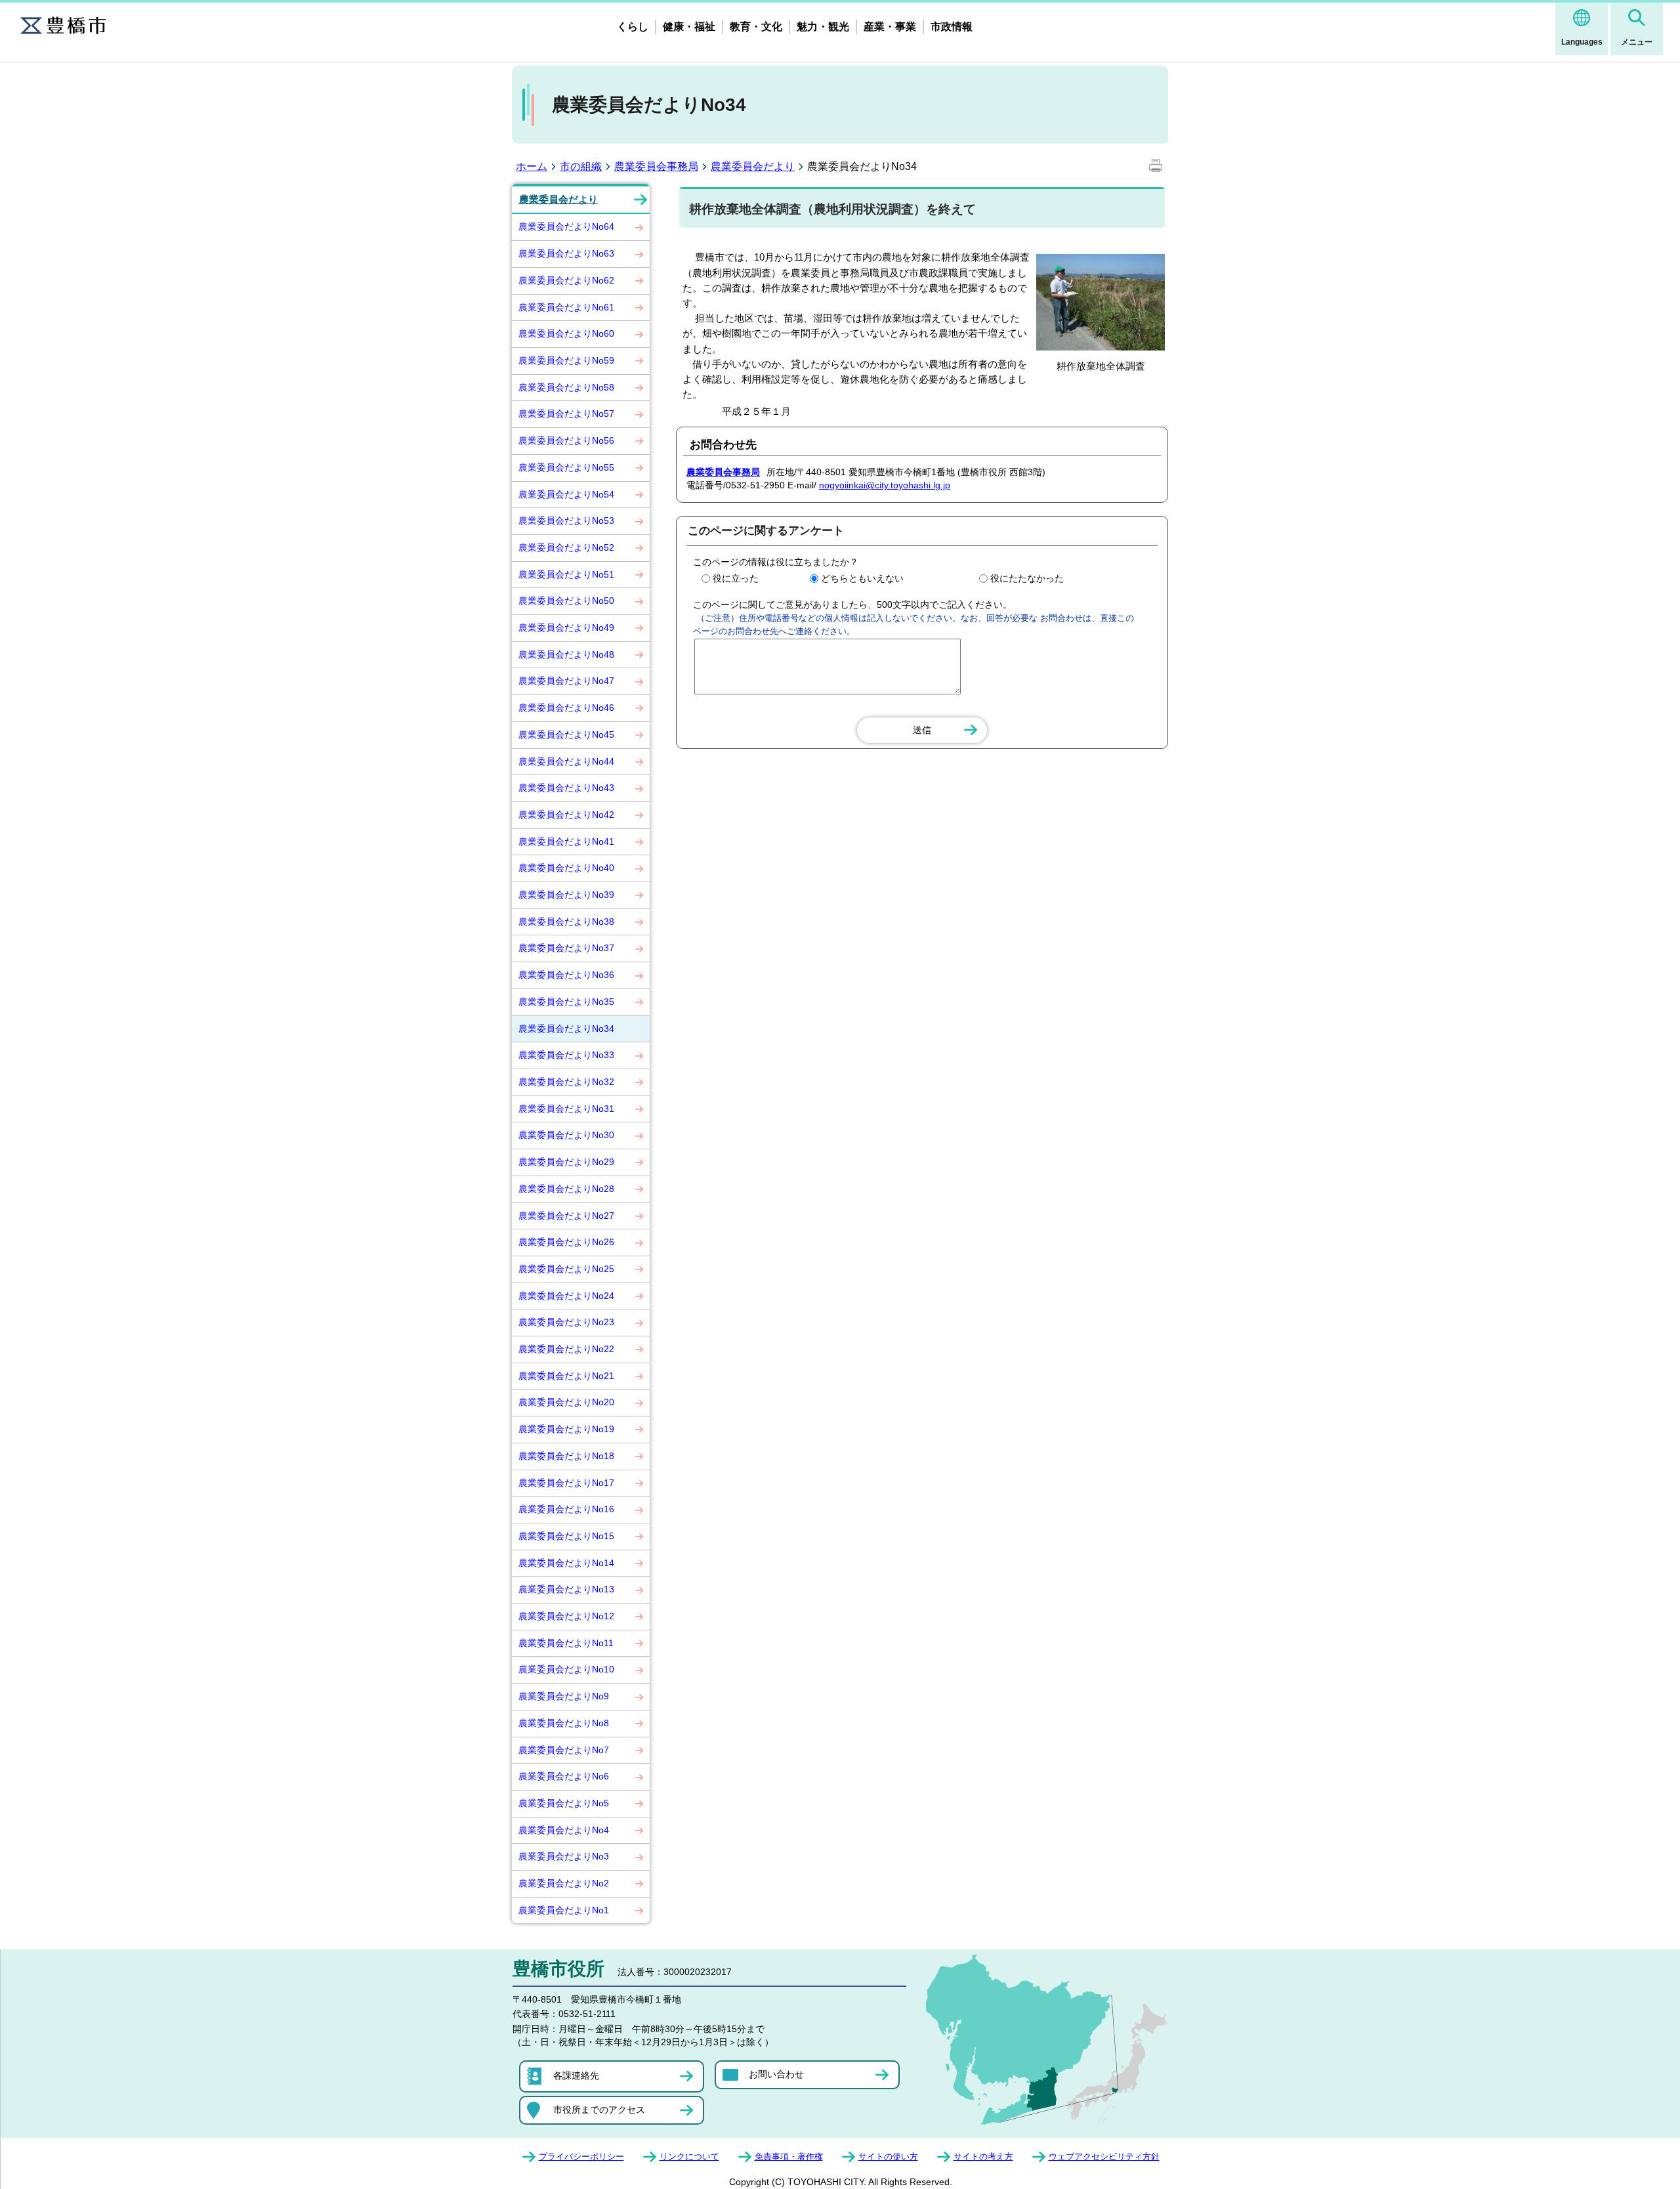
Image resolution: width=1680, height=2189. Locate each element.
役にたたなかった (1027, 578)
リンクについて (689, 2157)
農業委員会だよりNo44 (566, 761)
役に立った (736, 578)
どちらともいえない (862, 578)
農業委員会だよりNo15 (566, 1536)
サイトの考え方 (983, 2157)
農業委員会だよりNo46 (566, 708)
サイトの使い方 (888, 2157)
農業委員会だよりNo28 (566, 1189)
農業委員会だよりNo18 (566, 1456)
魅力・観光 (823, 27)
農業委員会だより (753, 166)
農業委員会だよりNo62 (566, 280)
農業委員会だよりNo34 (566, 1029)
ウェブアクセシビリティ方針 (1104, 2157)
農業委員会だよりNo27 (566, 1216)
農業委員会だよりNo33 (566, 1055)
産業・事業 (890, 27)
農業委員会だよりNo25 (566, 1269)
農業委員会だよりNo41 (566, 841)
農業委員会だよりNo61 (566, 307)
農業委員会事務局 (656, 166)
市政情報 (952, 27)
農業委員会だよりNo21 (566, 1376)
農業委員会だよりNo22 (566, 1349)
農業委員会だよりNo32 (566, 1082)
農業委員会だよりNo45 (566, 734)
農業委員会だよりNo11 (566, 1643)
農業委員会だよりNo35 (566, 1002)
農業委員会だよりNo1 (564, 1910)
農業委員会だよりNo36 (566, 975)
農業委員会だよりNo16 (566, 1509)
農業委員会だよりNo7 (564, 1750)
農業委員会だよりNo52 (566, 547)
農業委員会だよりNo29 (566, 1162)
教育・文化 (756, 27)
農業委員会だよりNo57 (566, 414)
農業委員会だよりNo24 (566, 1296)
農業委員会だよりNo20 (566, 1402)
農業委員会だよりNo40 (566, 868)
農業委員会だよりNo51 (566, 574)
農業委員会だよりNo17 (566, 1483)
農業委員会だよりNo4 (564, 1830)
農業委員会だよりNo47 (566, 681)
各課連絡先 (576, 2075)
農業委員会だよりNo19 (566, 1429)
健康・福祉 (689, 27)
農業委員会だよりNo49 (566, 627)
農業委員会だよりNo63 (566, 253)
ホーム (532, 166)
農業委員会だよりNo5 (564, 1803)
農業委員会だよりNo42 (566, 815)
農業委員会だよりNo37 (566, 948)
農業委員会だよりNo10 (566, 1669)
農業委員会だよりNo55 (566, 467)
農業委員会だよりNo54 (566, 494)
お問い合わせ (776, 2074)
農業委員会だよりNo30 (566, 1135)
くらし (633, 27)
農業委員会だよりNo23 (566, 1322)
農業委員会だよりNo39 (566, 895)
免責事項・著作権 (789, 2157)
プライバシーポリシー (581, 2157)
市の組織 (581, 166)
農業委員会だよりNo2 (564, 1883)
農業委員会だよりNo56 (566, 440)
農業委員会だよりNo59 (566, 360)
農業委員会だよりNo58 (566, 387)
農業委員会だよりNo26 (566, 1242)
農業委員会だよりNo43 (566, 788)
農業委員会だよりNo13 (566, 1589)
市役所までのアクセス (599, 2110)
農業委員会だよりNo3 (564, 1856)
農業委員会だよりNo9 (564, 1696)
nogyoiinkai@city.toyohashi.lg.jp (885, 485)
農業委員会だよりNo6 (564, 1776)
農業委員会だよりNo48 (566, 654)
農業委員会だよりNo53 (566, 521)
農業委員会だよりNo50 (566, 601)
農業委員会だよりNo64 (566, 226)
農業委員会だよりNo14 (566, 1563)
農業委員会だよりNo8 (564, 1723)
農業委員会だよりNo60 (566, 333)
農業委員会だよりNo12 (566, 1616)
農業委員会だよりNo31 (566, 1109)
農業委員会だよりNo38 (566, 922)
